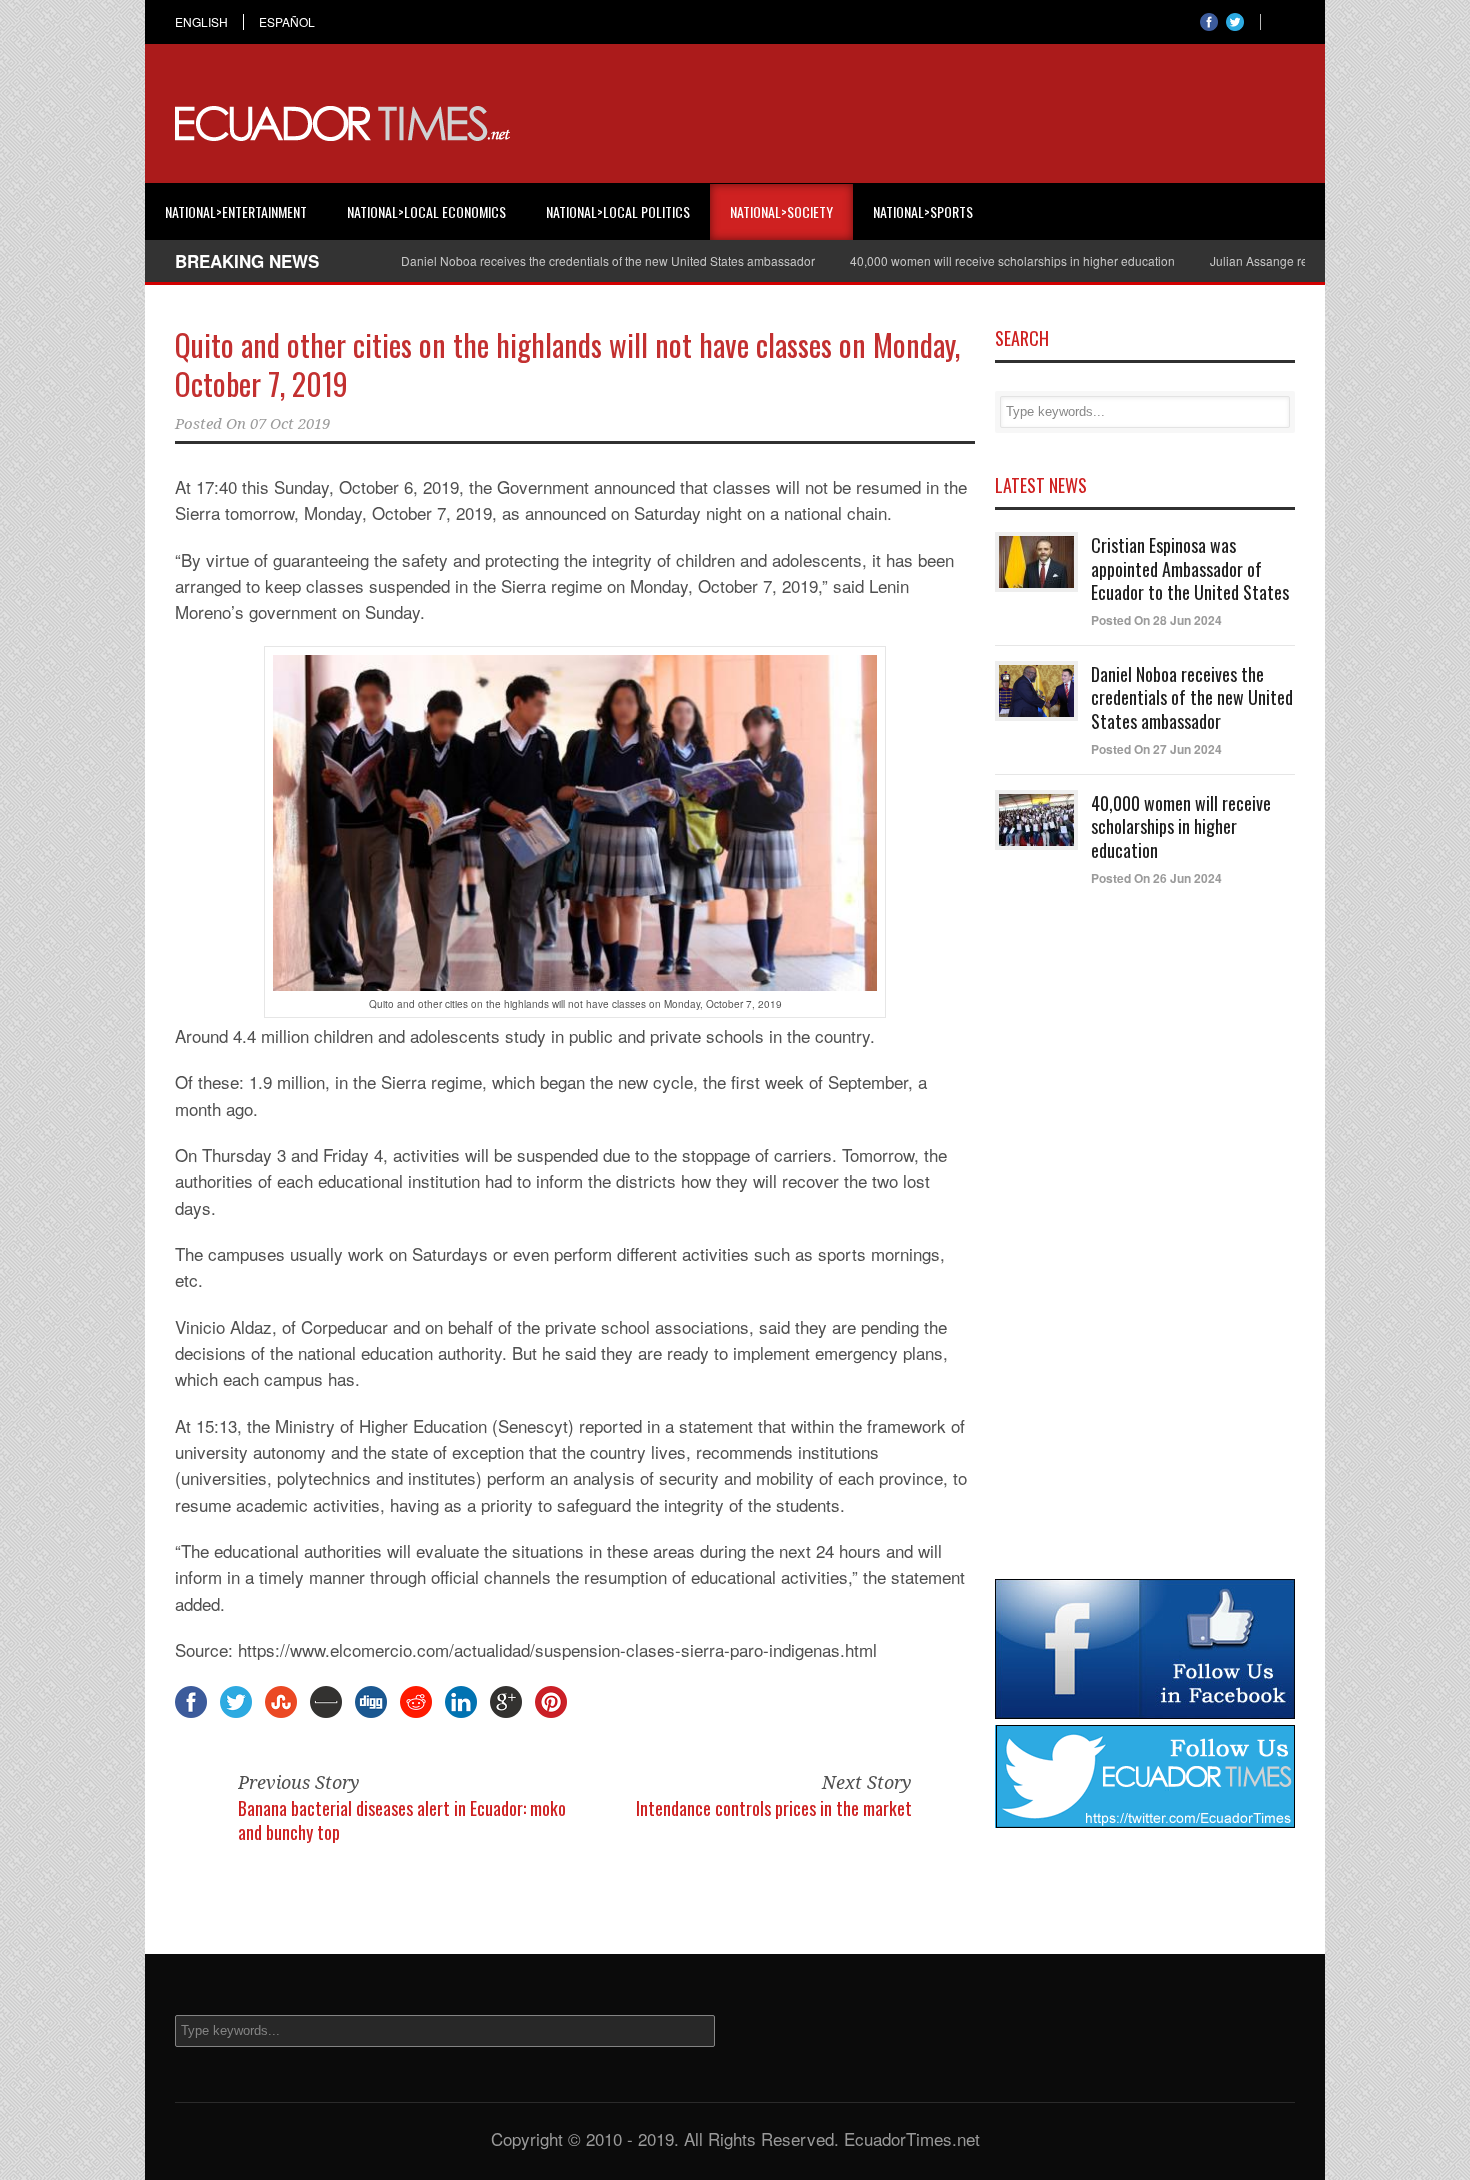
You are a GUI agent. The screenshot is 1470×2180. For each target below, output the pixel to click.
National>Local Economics (426, 211)
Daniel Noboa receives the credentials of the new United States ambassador (562, 260)
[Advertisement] (931, 124)
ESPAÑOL (287, 22)
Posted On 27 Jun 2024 (1156, 749)
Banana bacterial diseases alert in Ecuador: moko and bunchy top (402, 1819)
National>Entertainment (236, 211)
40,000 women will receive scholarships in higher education (966, 260)
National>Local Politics (618, 211)
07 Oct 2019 (290, 424)
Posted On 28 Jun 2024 (1156, 620)
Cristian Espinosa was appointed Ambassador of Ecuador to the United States (1190, 568)
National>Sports (923, 211)
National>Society (781, 211)
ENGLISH (201, 22)
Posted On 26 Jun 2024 (1156, 878)
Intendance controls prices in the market (774, 1808)
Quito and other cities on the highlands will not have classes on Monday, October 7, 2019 (567, 364)
